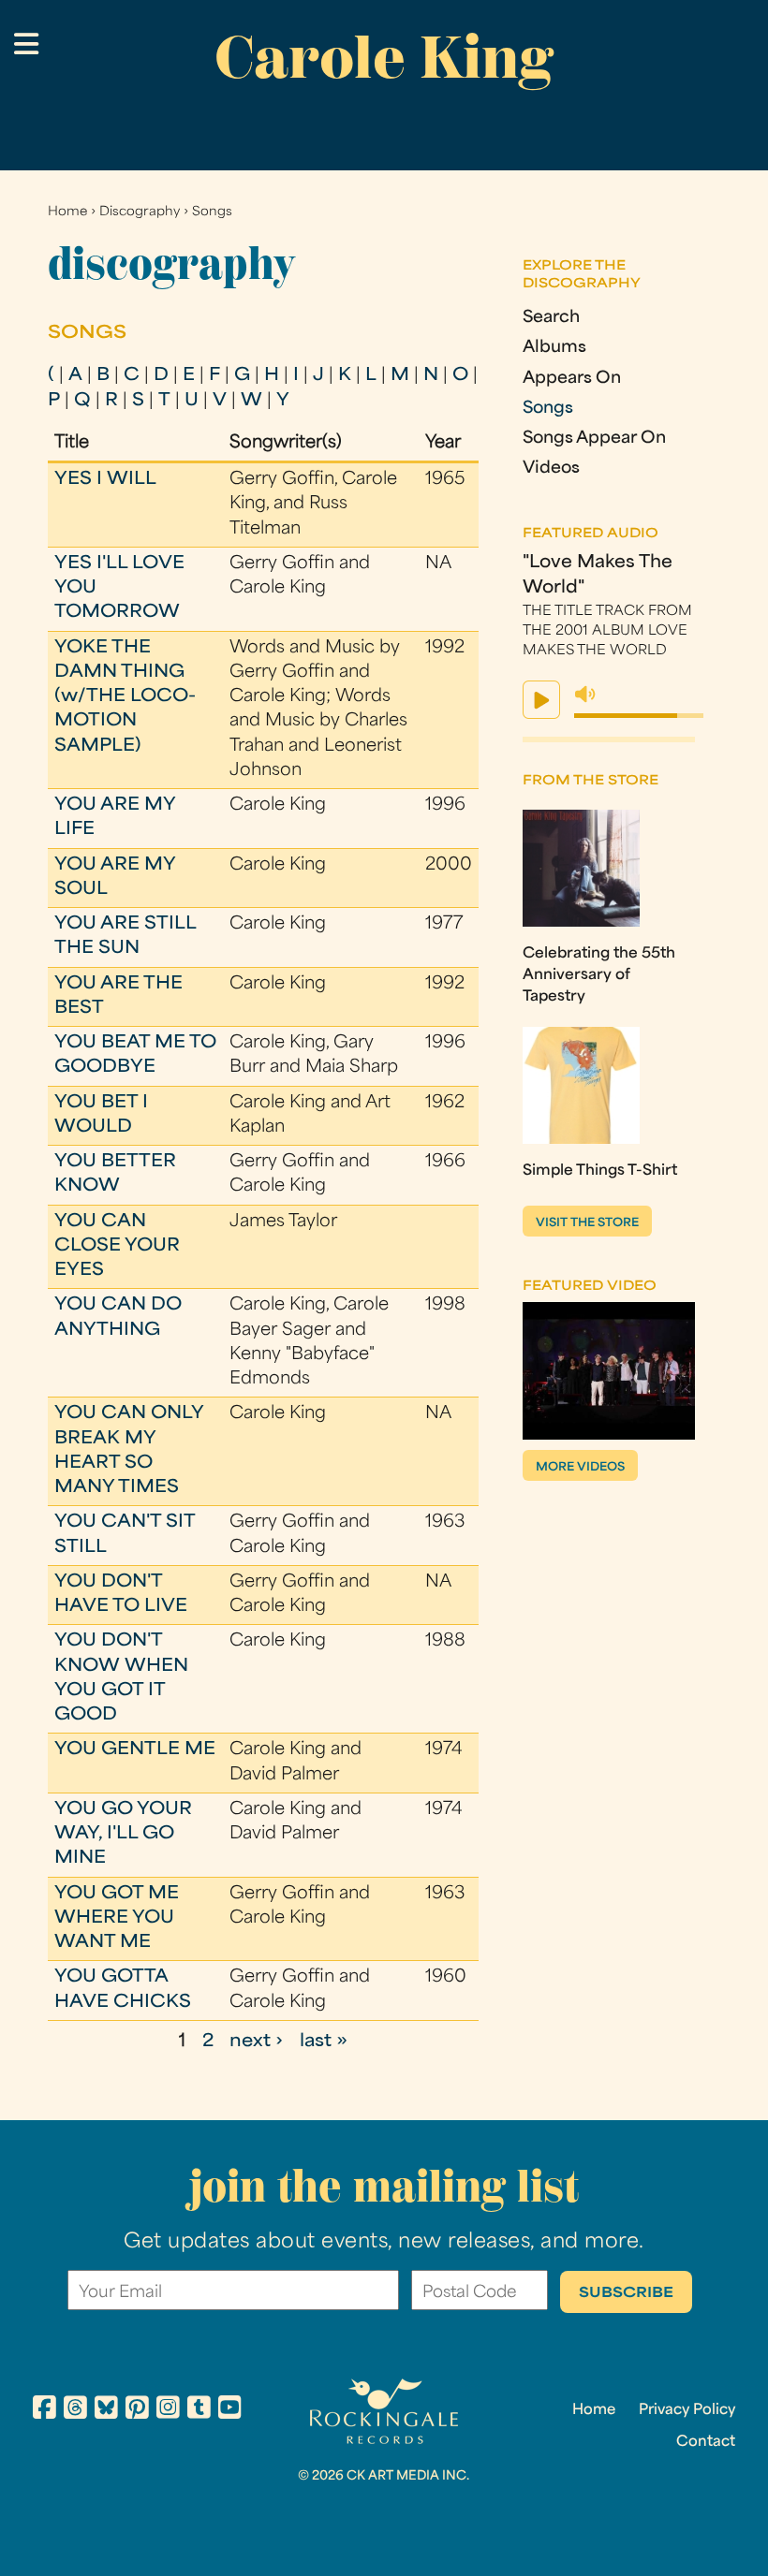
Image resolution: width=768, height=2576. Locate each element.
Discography (140, 212)
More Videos (580, 1468)
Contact (706, 2442)
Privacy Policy (687, 2410)
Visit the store (587, 1223)
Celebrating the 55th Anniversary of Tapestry (599, 975)
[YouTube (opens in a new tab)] (230, 2410)
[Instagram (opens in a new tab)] (168, 2410)
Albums (554, 348)
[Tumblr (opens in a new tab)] (199, 2410)
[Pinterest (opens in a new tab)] (137, 2410)
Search (551, 318)
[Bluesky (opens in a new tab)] (106, 2410)
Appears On (572, 379)
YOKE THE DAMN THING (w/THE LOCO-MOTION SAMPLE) (125, 697)
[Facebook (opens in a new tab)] (44, 2410)
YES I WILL (105, 480)
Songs (212, 212)
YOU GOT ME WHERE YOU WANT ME (117, 1919)
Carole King (384, 57)
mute (585, 695)
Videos (551, 468)
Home (67, 212)
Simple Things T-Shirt (600, 1171)
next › (256, 2042)
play (541, 700)
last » (324, 2042)
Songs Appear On (594, 439)
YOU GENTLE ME (135, 1750)
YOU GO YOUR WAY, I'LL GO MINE (123, 1835)
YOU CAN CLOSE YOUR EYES (117, 1247)
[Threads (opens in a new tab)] (75, 2410)
